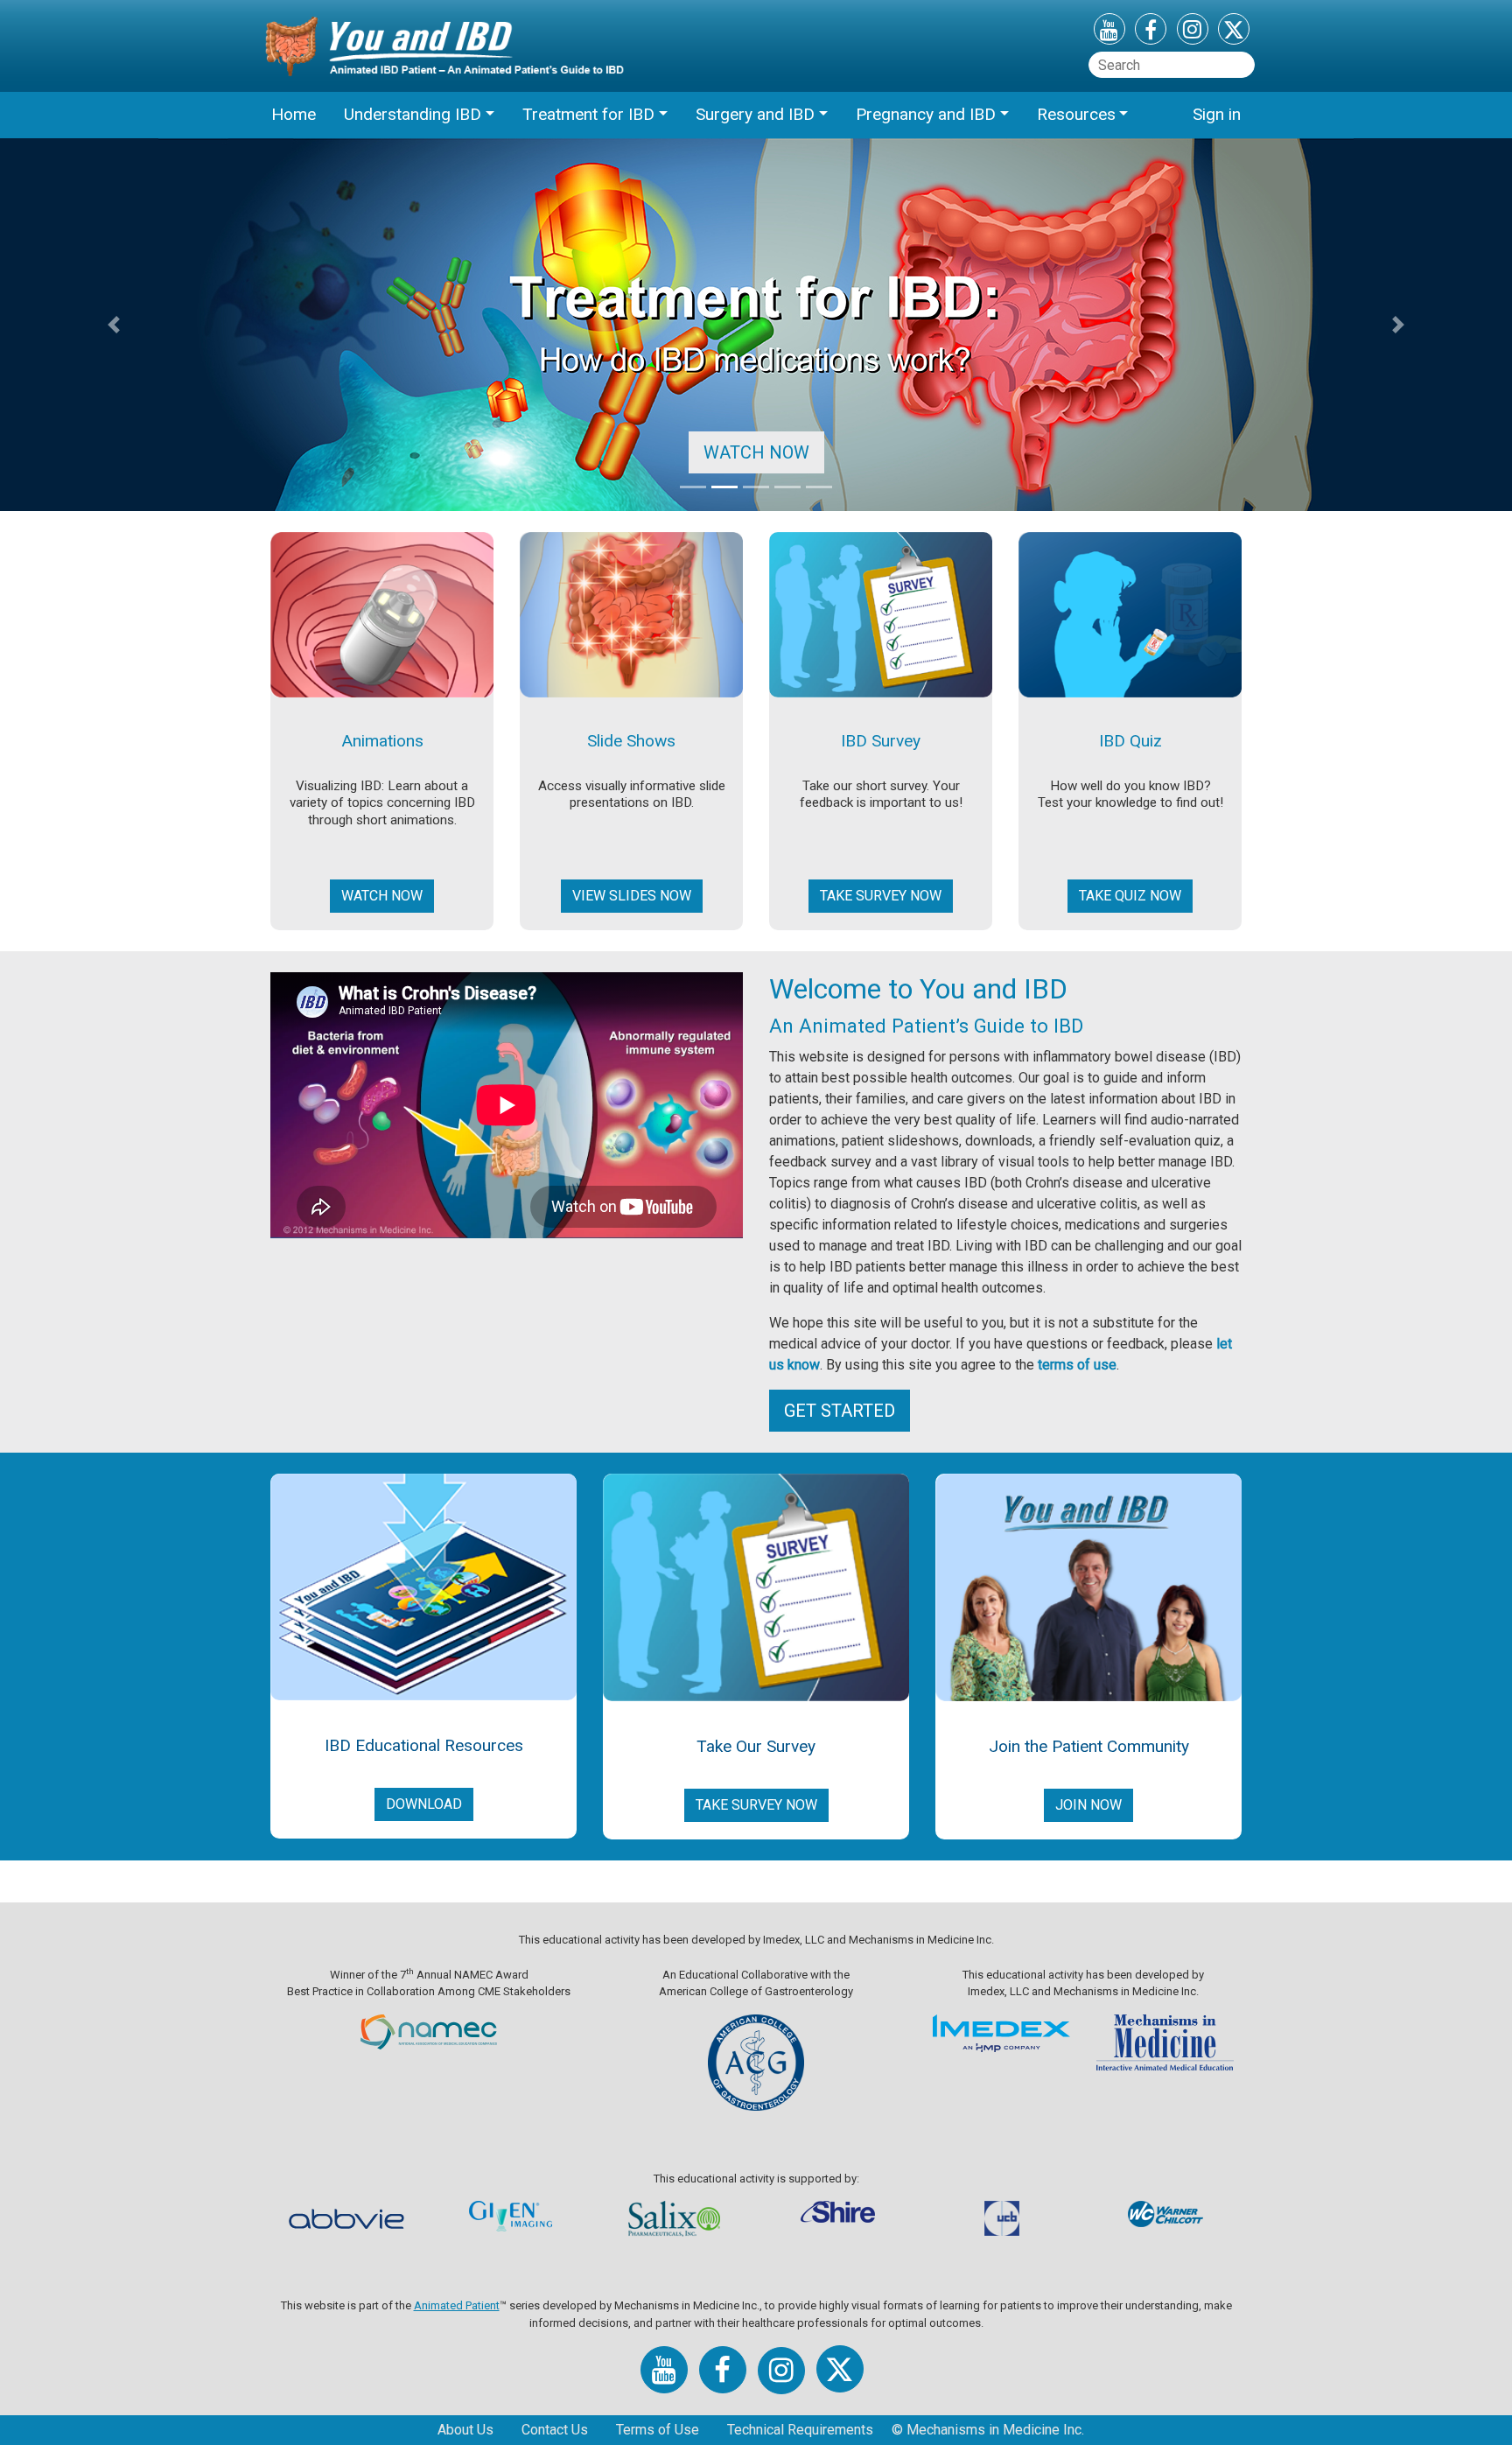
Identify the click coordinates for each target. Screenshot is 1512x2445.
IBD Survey (881, 741)
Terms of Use (658, 2430)
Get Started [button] (840, 1411)
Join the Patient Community (1089, 1746)
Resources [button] (1076, 114)
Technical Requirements (800, 2430)
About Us (465, 2430)
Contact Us (555, 2430)
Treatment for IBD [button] (588, 114)
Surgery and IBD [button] (755, 114)
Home (294, 114)
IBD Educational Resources (424, 1745)
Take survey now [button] (881, 896)
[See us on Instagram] (1193, 32)
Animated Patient (457, 2305)
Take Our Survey (756, 1746)
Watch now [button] (382, 896)
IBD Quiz (1130, 741)
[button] (113, 325)
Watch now (756, 452)
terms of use (1077, 1365)
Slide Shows (631, 741)
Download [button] (424, 1804)
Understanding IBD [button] (413, 114)
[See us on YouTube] (1109, 33)
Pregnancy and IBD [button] (926, 114)
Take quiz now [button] (1130, 896)
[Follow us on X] (1234, 33)
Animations (382, 741)
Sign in (1217, 114)
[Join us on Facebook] (1151, 33)
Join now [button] (1088, 1805)
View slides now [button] (632, 896)
